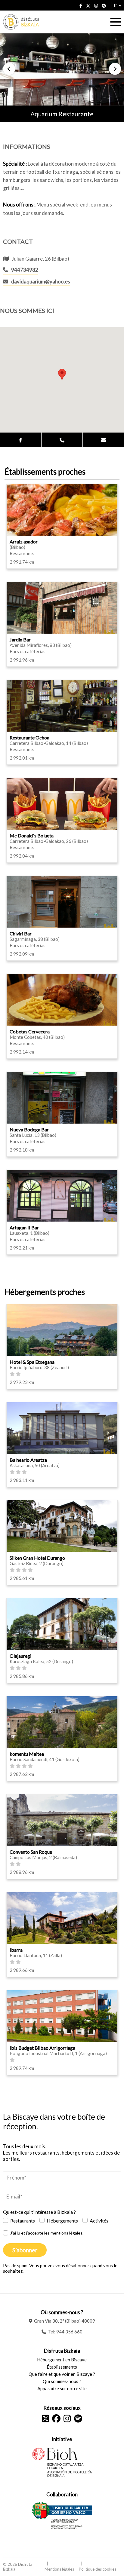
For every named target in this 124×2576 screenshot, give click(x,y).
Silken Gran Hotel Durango (37, 1558)
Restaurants (23, 2221)
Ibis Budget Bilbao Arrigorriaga (42, 2048)
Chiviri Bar (21, 933)
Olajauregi (20, 1656)
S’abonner (25, 2250)
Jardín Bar (20, 639)
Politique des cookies (98, 2569)
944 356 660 (69, 2332)
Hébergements (62, 2221)
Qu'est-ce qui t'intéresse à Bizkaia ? (39, 2212)
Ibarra (16, 1950)
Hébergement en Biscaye (62, 2360)
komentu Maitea (27, 1754)
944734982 (25, 270)
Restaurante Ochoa (29, 737)
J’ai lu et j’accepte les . (47, 2233)
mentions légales (67, 2233)
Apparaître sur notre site (62, 2388)
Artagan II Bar (24, 1227)
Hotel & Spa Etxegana (32, 1362)
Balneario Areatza (28, 1460)
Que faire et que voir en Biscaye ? (62, 2374)
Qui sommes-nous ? (62, 2381)
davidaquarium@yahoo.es (41, 281)
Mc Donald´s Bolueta (32, 835)
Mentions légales (59, 2569)
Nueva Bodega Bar (29, 1129)
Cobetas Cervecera (30, 1031)
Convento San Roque (31, 1852)
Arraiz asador (24, 542)
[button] (9, 69)
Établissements (62, 2367)
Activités (99, 2221)
